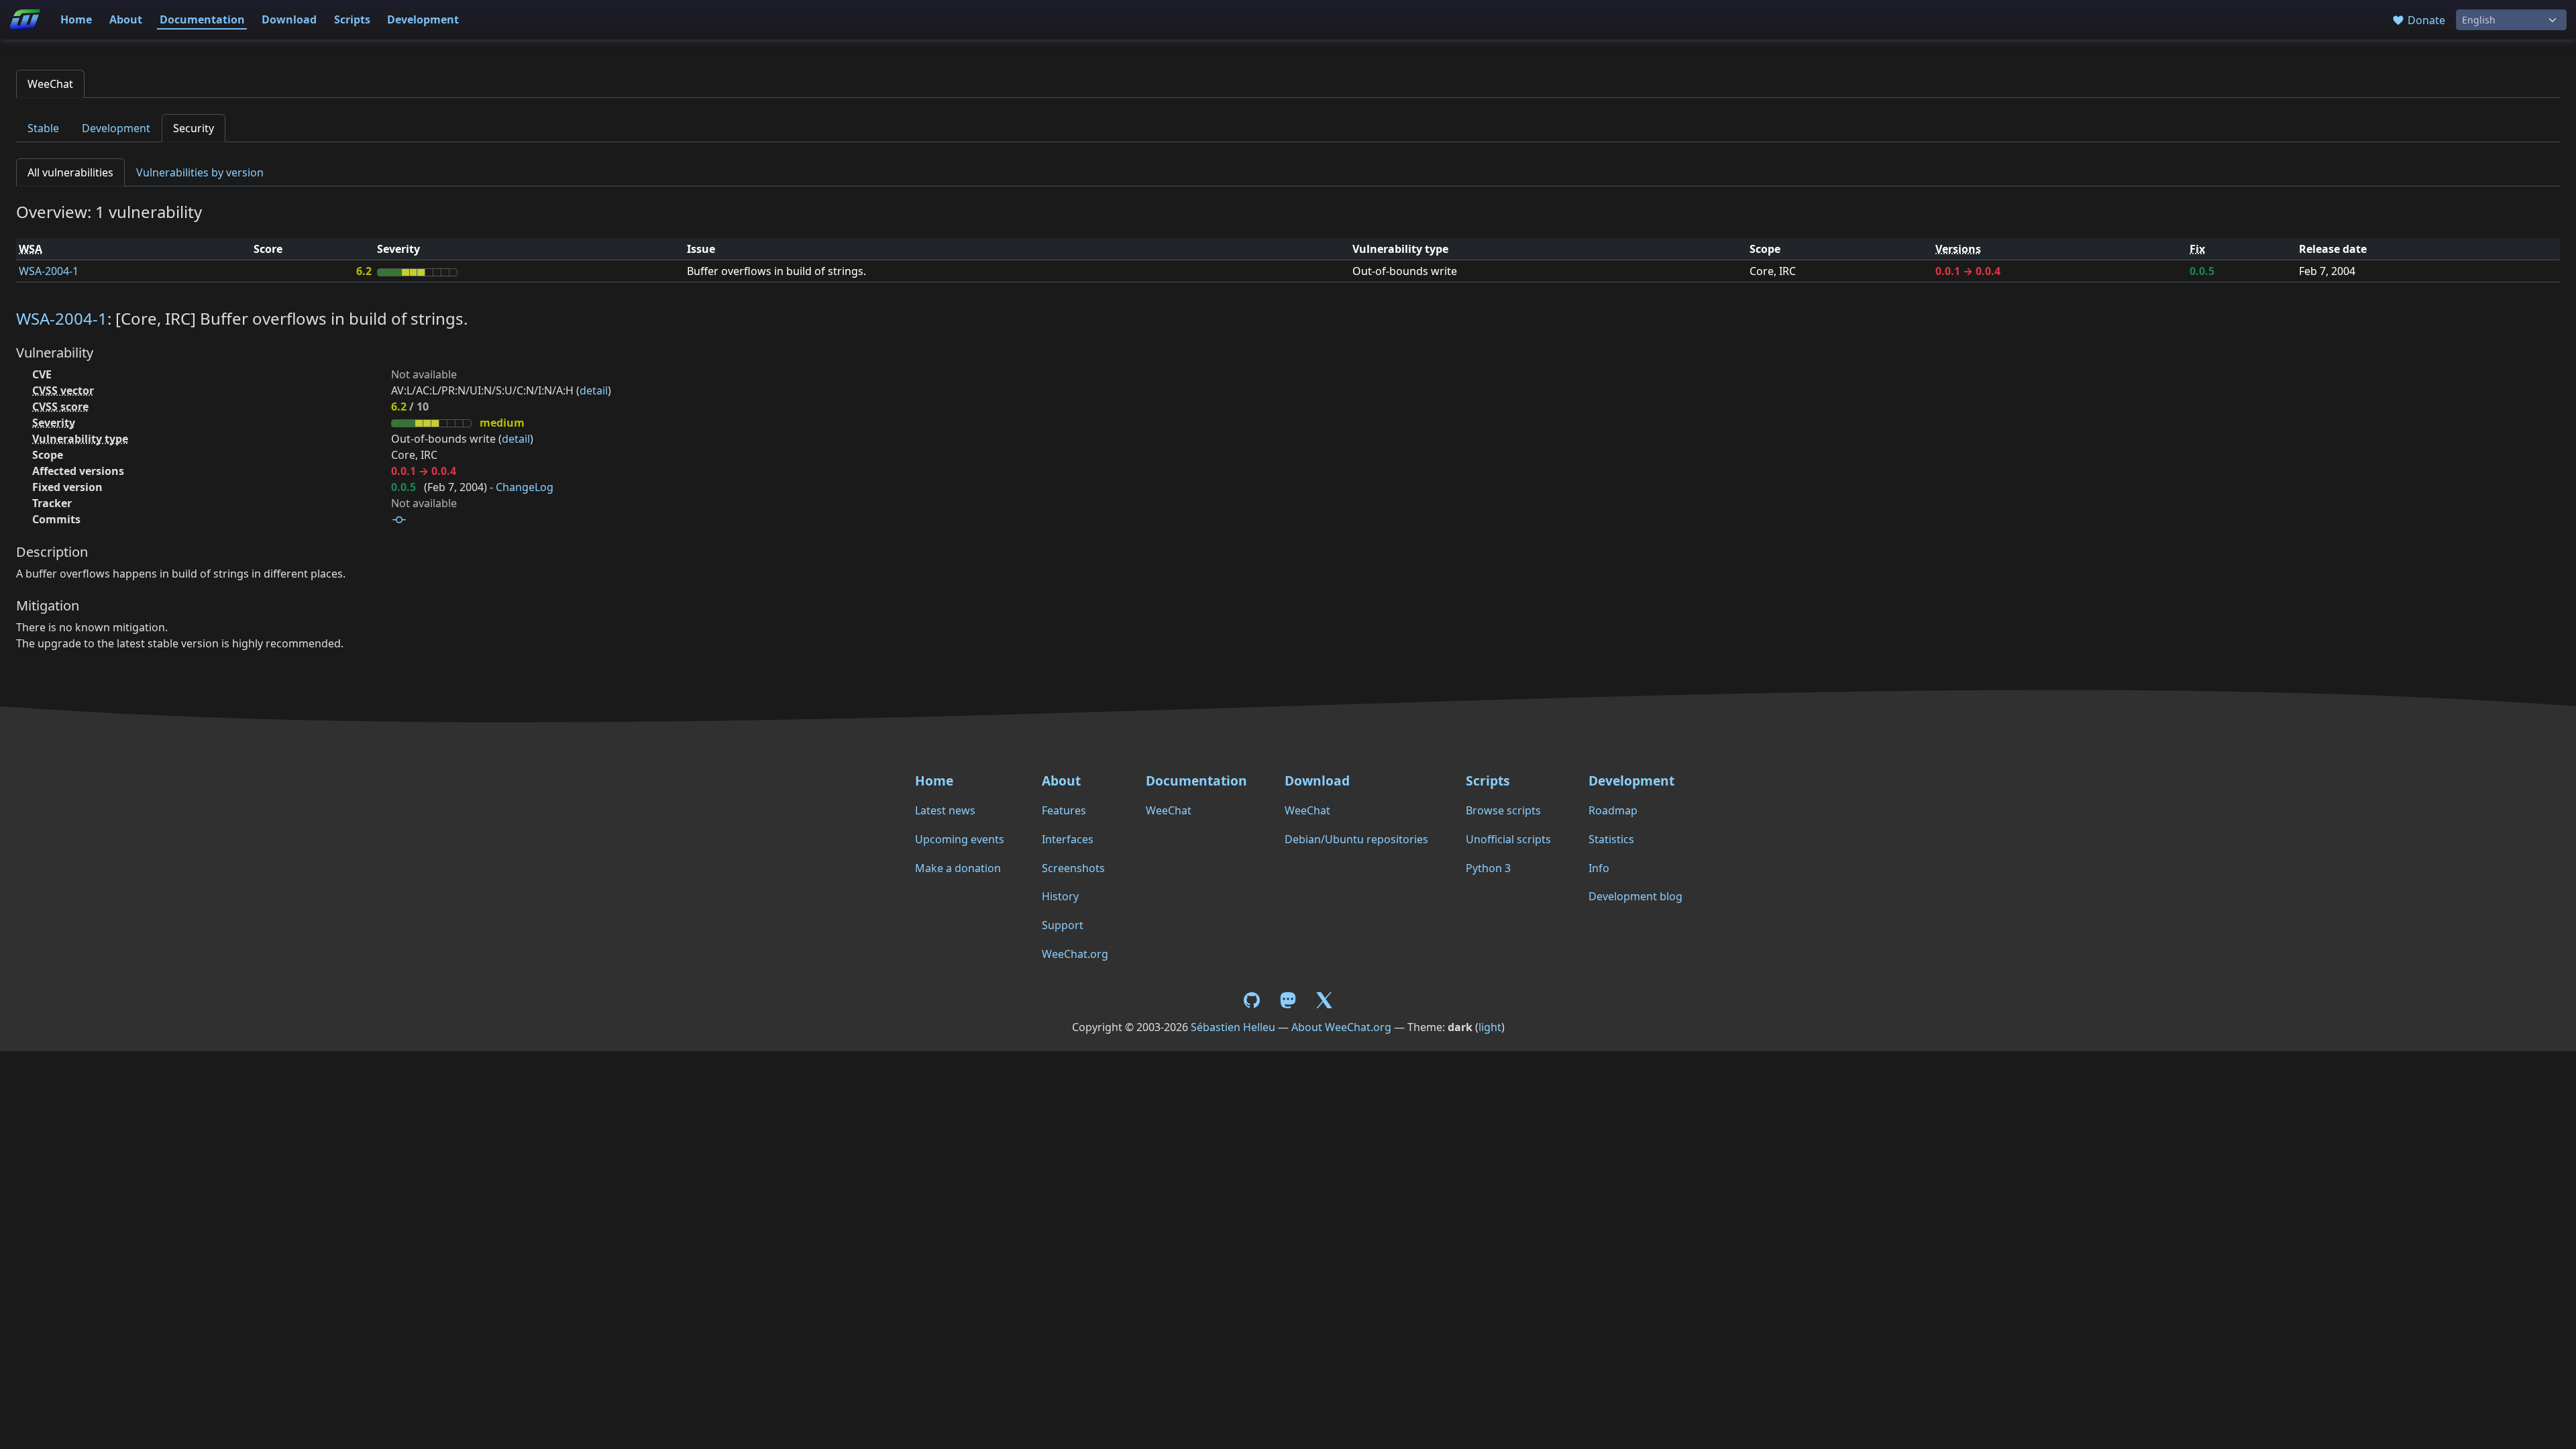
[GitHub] (1254, 999)
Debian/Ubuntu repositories (1356, 839)
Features (1064, 810)
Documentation (202, 19)
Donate (2425, 20)
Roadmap (1613, 810)
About (126, 19)
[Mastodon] (1289, 999)
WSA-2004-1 (49, 271)
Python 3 (1488, 868)
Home (76, 19)
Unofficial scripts (1508, 839)
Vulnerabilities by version (200, 172)
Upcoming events (960, 839)
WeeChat (50, 84)
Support (1063, 925)
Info (1599, 868)
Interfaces (1068, 839)
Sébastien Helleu (1233, 1027)
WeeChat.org (1075, 954)
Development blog (1635, 896)
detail (594, 390)
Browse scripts (1503, 810)
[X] (1324, 999)
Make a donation (958, 868)
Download (289, 19)
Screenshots (1073, 868)
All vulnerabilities (70, 172)
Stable (43, 128)
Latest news (945, 810)
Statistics (1611, 839)
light (1490, 1027)
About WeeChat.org (1341, 1027)
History (1060, 896)
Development (423, 19)
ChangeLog (525, 487)
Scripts (352, 19)
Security (194, 128)
